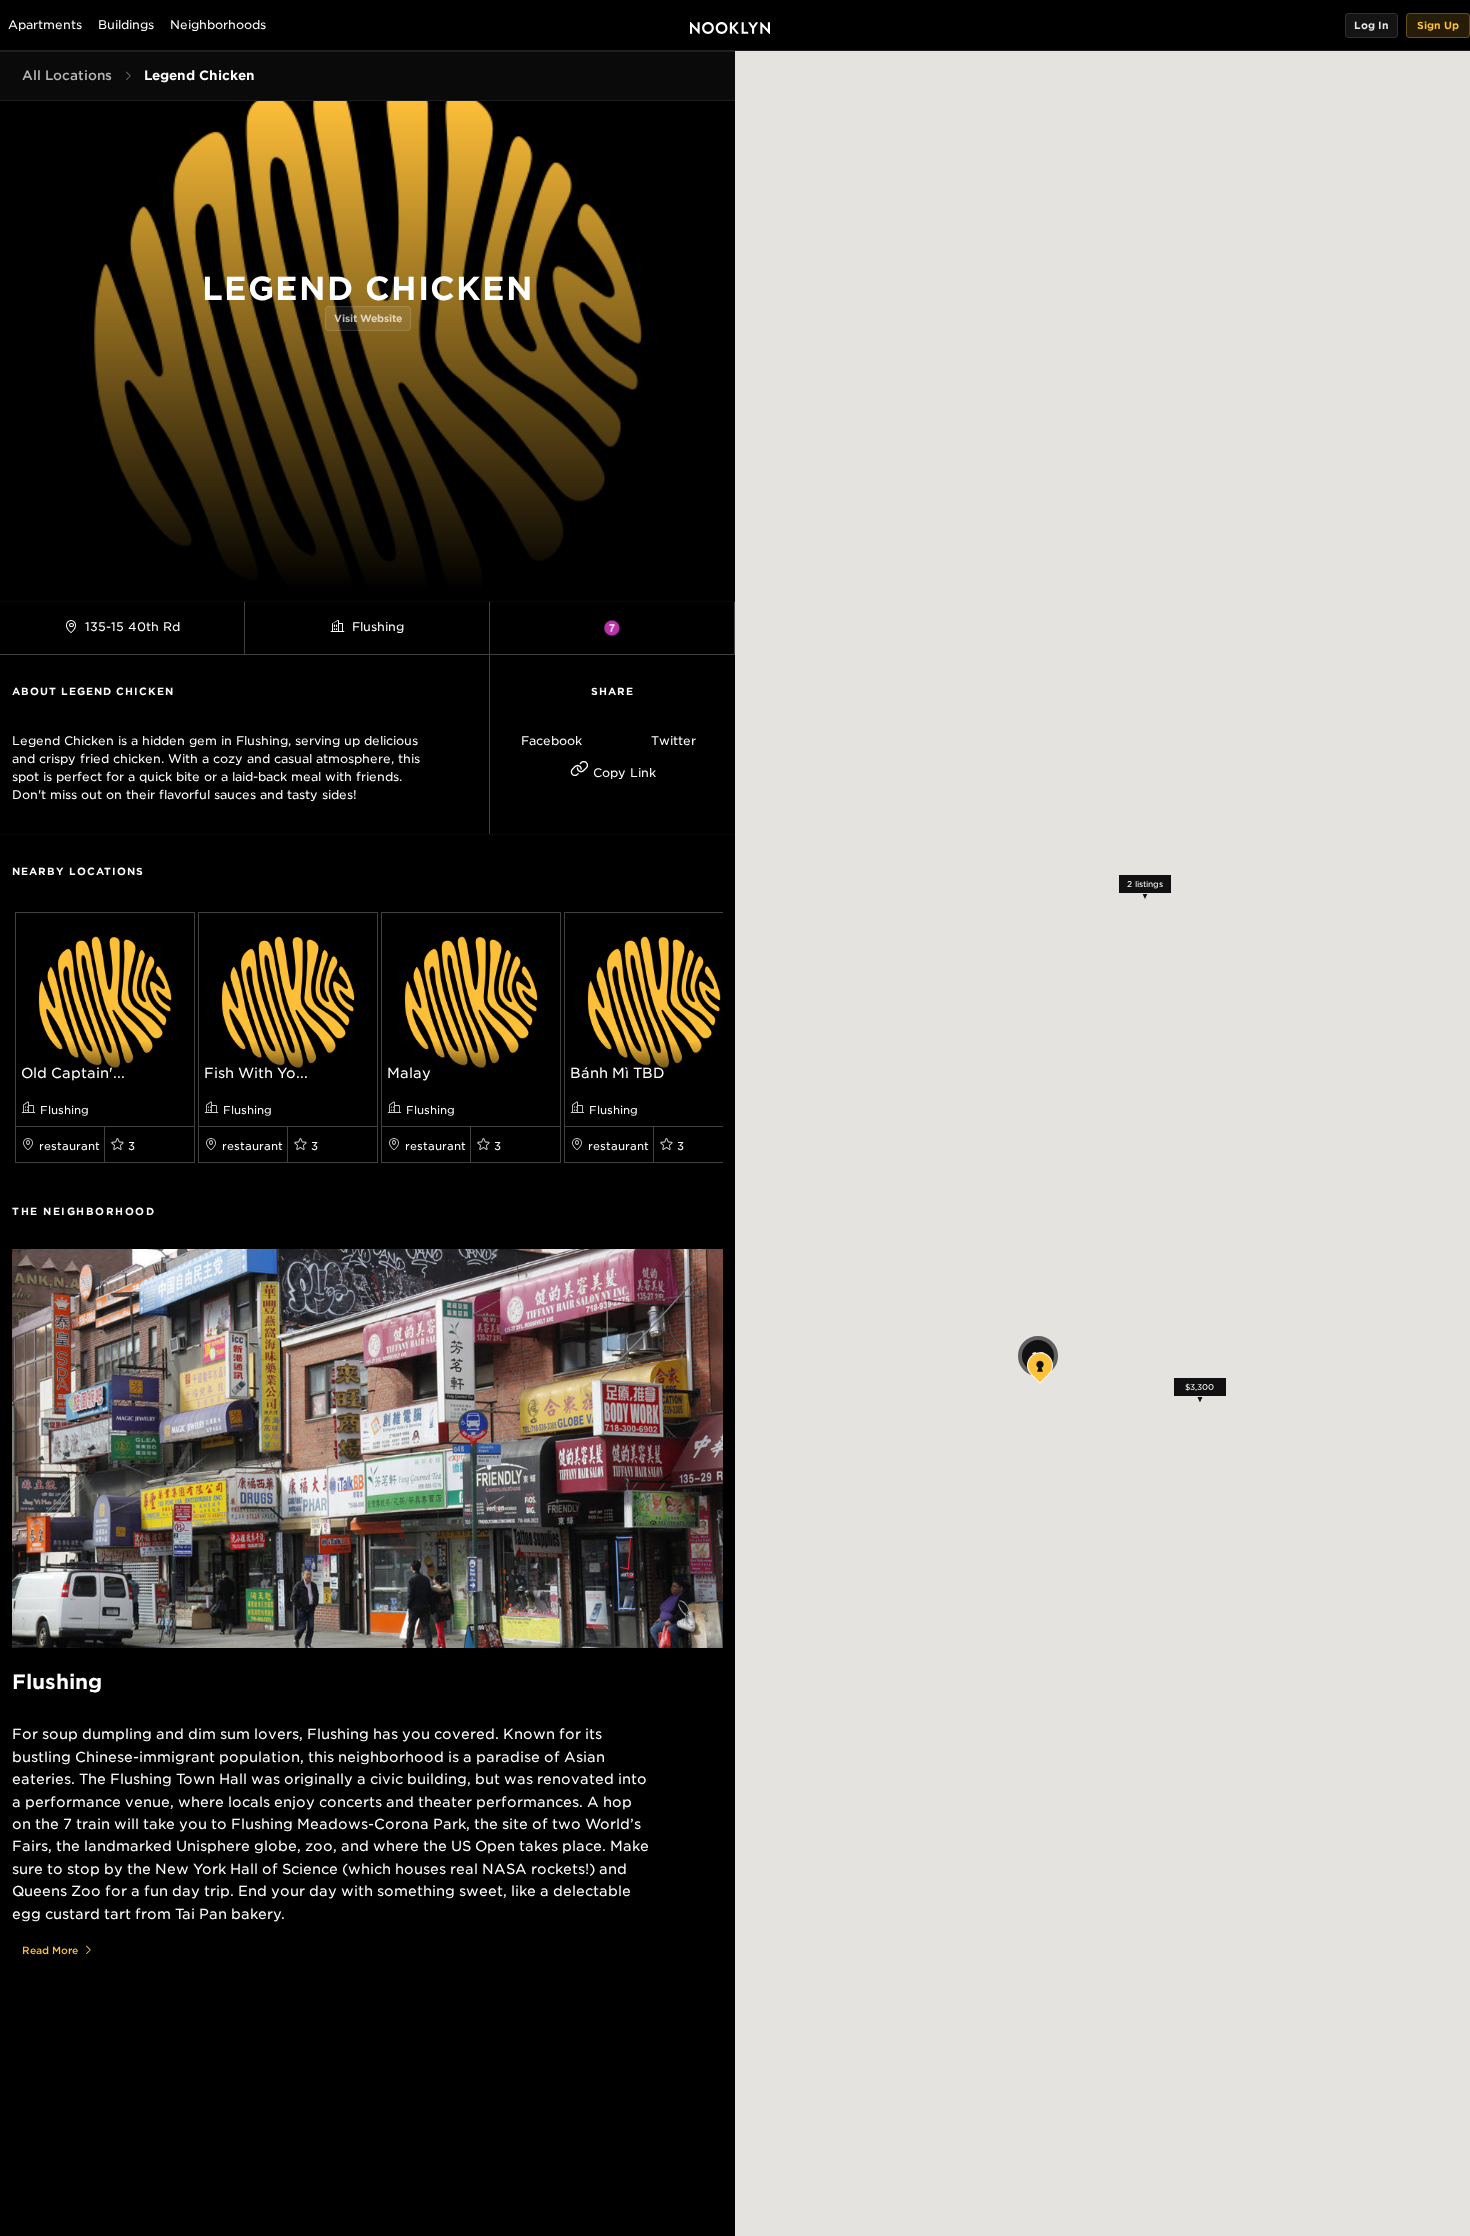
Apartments (45, 24)
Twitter (673, 740)
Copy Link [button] (622, 772)
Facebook (551, 740)
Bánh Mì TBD (617, 1073)
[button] (1371, 25)
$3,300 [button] (1199, 1387)
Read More (50, 1950)
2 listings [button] (1144, 884)
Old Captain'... (73, 1073)
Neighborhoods (218, 24)
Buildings (126, 24)
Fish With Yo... (256, 1073)
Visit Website (368, 318)
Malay (409, 1073)
